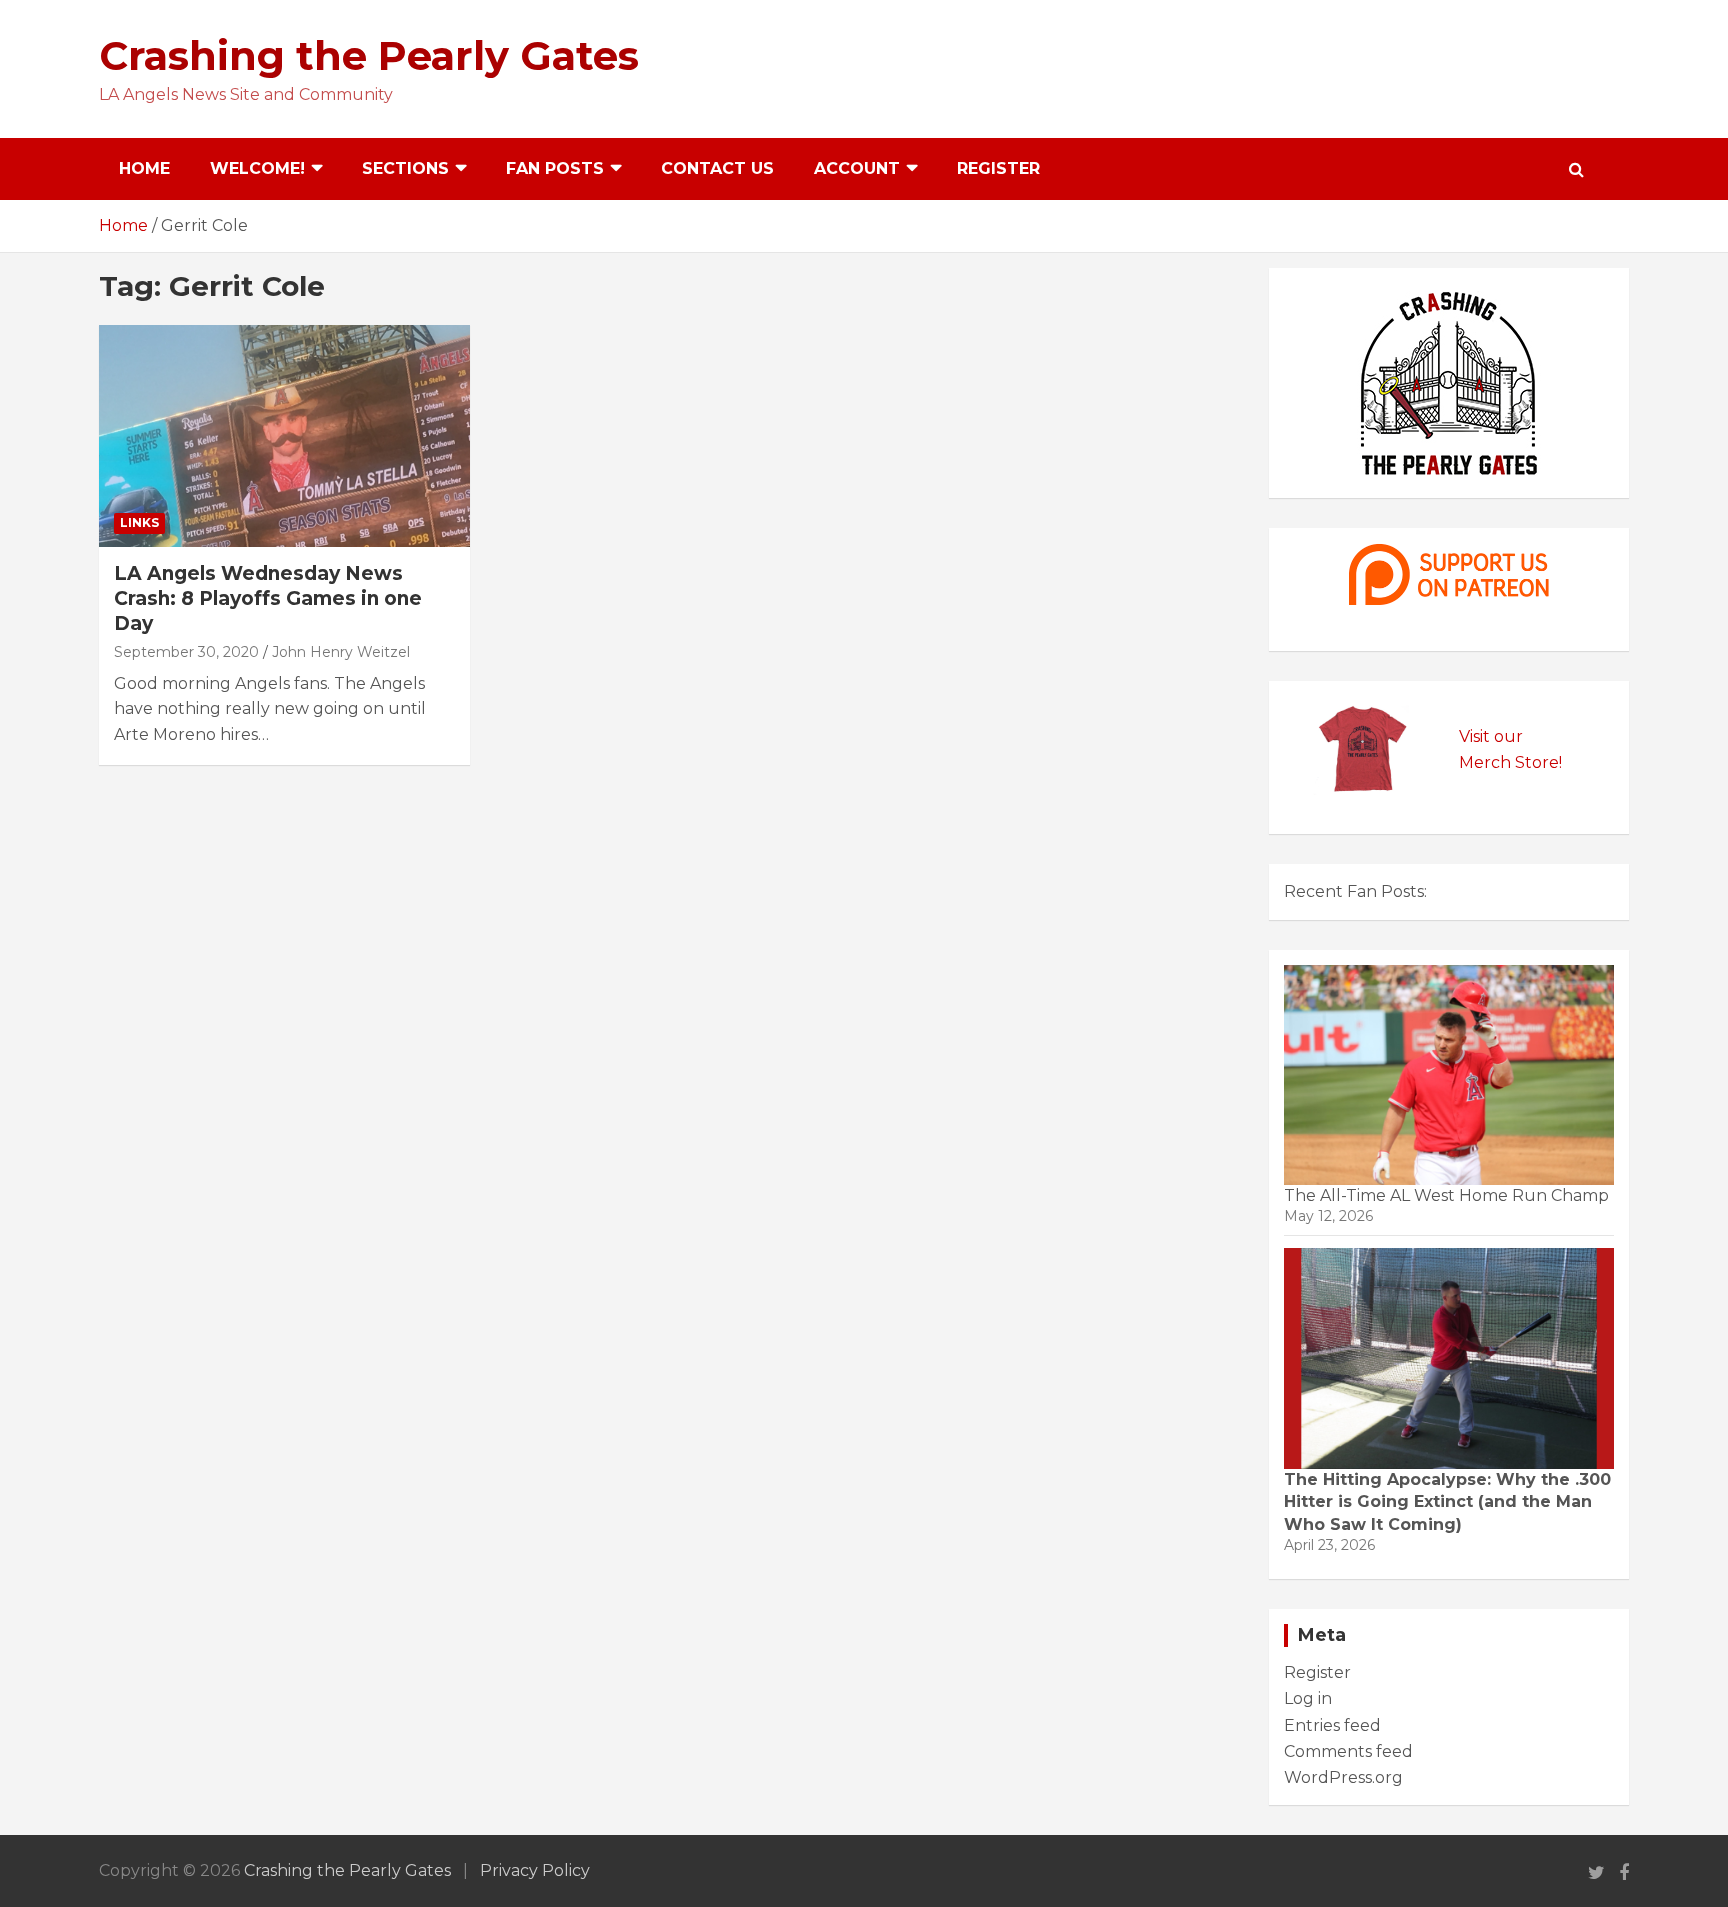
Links (139, 522)
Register (998, 168)
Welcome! (257, 168)
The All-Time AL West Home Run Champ (1446, 1195)
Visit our (1491, 736)
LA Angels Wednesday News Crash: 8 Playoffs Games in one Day (268, 598)
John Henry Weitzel (341, 652)
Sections (405, 168)
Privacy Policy (535, 1870)
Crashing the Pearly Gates (369, 55)
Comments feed (1348, 1751)
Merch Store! (1510, 762)
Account (857, 168)
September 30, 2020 (186, 652)
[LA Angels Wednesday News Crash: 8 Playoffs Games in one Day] (284, 436)
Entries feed (1332, 1725)
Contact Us (717, 168)
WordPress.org (1343, 1777)
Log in (1308, 1698)
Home (144, 168)
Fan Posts (555, 168)
